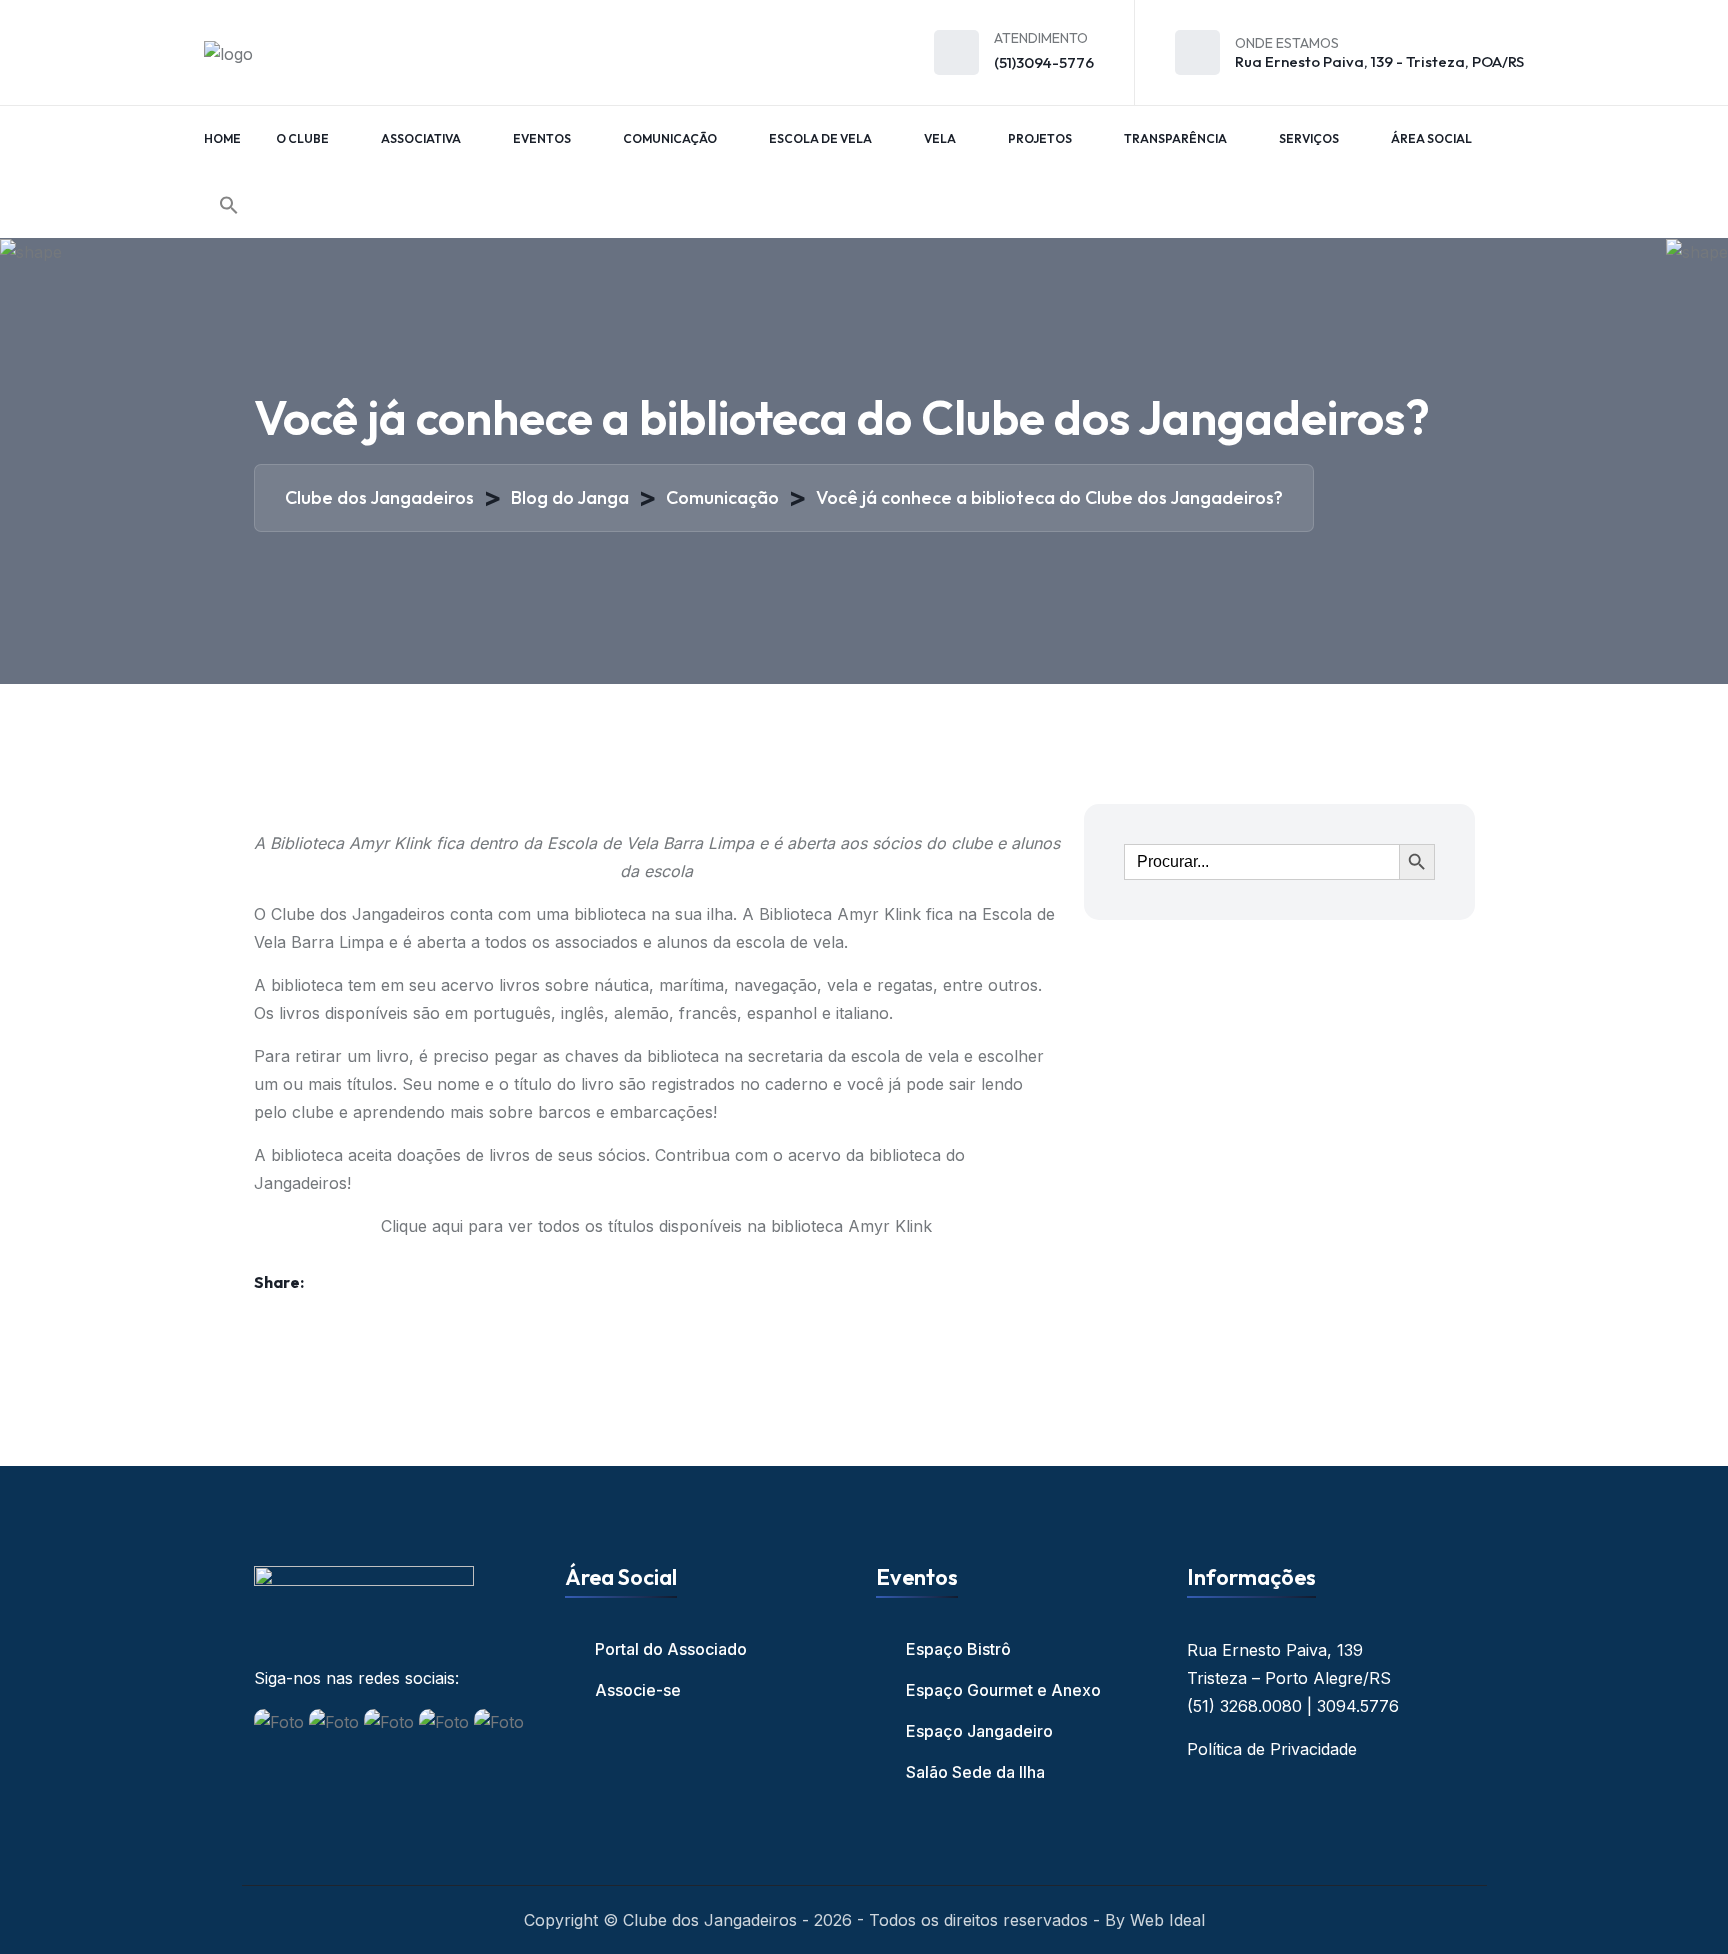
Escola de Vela (820, 138)
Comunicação (670, 138)
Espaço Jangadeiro (979, 1731)
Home (222, 138)
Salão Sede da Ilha (975, 1772)
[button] (229, 205)
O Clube (302, 138)
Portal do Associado (671, 1649)
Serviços (1309, 138)
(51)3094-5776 (1044, 62)
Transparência (1175, 138)
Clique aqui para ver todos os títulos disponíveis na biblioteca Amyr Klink (656, 1226)
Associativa (421, 138)
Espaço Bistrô (958, 1649)
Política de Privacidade (1272, 1749)
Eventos (542, 138)
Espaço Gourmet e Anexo (1003, 1690)
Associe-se (638, 1690)
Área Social (1431, 138)
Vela (940, 138)
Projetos (1040, 138)
